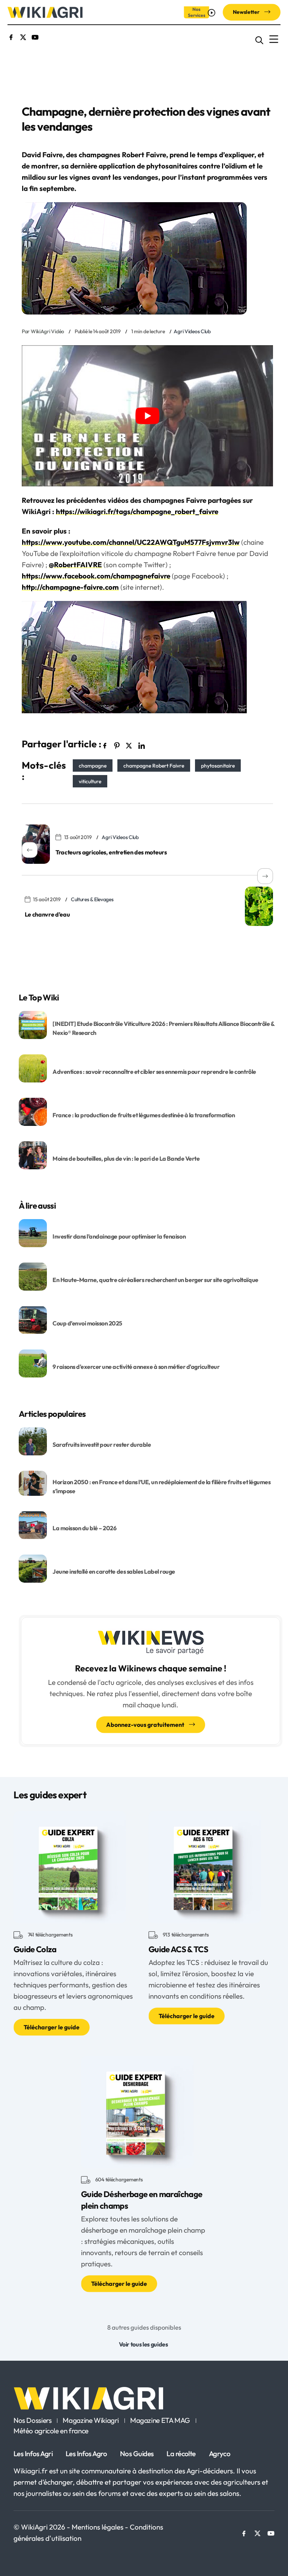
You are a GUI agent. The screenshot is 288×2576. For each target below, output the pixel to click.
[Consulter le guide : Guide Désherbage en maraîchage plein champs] (137, 2111)
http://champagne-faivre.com (70, 587)
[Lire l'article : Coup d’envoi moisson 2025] (33, 1319)
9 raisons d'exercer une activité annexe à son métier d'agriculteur (136, 1367)
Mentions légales (98, 2527)
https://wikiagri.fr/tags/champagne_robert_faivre (137, 511)
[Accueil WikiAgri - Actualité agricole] (45, 12)
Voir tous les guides (143, 2344)
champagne (93, 765)
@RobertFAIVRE (75, 565)
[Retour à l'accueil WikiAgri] (144, 2398)
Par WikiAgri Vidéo (43, 331)
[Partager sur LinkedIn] (141, 745)
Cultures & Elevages (92, 899)
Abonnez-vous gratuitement (146, 1725)
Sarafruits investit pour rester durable (102, 1445)
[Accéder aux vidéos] (212, 12)
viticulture (90, 781)
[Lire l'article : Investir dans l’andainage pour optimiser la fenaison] (33, 1233)
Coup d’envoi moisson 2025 (87, 1323)
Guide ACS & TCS (178, 1949)
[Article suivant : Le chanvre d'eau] (259, 906)
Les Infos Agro (86, 2454)
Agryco (220, 2454)
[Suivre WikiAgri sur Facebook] (11, 36)
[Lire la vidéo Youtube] (147, 416)
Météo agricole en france (51, 2431)
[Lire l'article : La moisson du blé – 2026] (33, 1524)
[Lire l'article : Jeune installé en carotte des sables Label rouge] (33, 1568)
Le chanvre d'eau (47, 914)
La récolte (181, 2454)
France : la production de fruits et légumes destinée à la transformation (144, 1115)
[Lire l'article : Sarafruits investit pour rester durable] (33, 1441)
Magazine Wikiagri (91, 2421)
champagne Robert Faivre (154, 765)
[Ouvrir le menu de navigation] (274, 39)
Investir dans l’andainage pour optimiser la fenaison (119, 1236)
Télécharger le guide (52, 2027)
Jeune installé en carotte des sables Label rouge (114, 1571)
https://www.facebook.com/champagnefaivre (96, 576)
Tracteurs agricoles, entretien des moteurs (111, 852)
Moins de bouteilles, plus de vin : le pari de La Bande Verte (126, 1158)
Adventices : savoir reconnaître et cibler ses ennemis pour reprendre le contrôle (154, 1072)
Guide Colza (35, 1949)
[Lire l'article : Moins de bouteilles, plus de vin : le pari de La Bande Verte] (33, 1155)
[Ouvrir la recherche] (259, 39)
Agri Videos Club (192, 331)
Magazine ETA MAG (160, 2421)
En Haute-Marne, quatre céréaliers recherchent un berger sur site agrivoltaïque (155, 1280)
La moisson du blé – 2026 (84, 1528)
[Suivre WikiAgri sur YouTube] (35, 36)
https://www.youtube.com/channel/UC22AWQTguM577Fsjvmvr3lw (131, 542)
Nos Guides (137, 2454)
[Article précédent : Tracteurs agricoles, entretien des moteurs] (36, 844)
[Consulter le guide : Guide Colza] (70, 1866)
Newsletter (247, 12)
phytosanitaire (218, 765)
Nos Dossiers (32, 2421)
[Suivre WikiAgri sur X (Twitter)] (23, 36)
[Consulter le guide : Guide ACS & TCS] (205, 1866)
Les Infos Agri (33, 2454)
